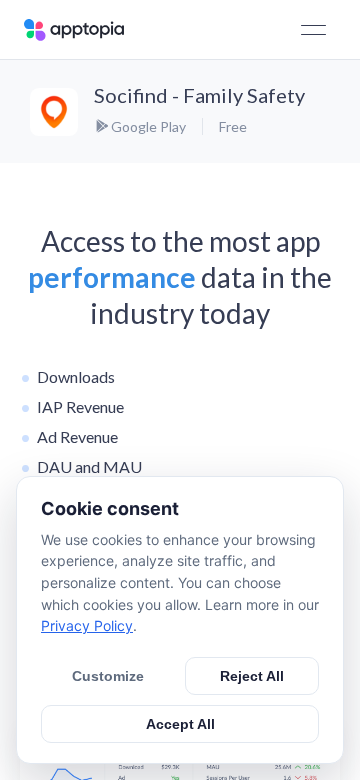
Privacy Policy (87, 625)
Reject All (252, 676)
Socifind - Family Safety (199, 95)
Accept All (180, 724)
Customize (108, 676)
